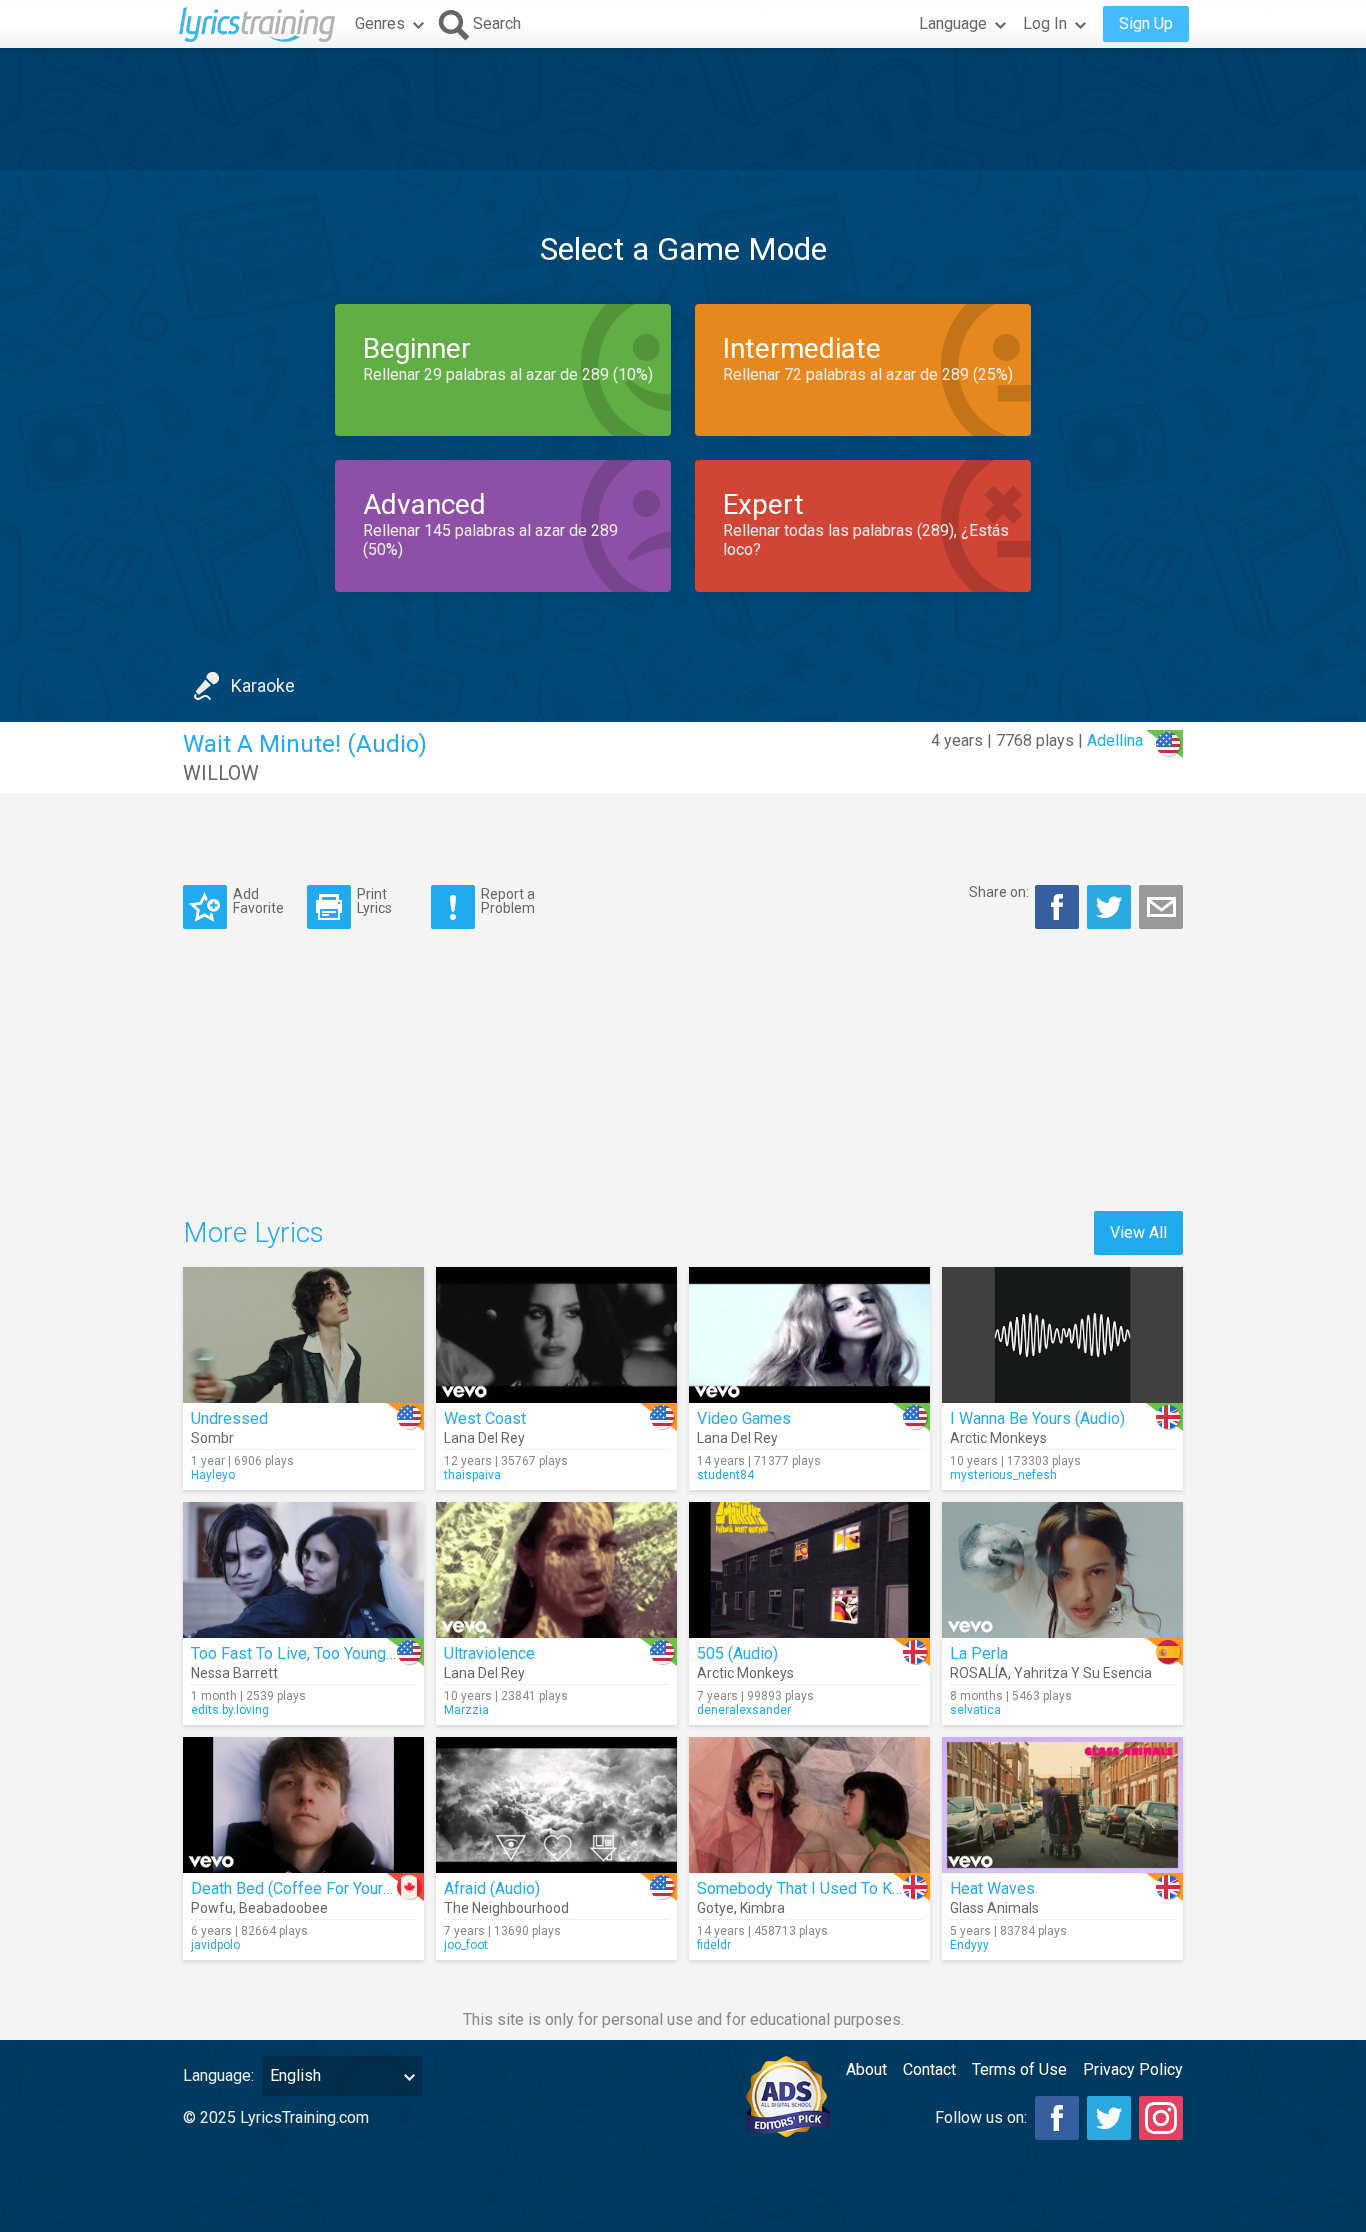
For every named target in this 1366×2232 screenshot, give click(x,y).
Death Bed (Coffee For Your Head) (310, 1888)
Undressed (229, 1418)
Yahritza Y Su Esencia (1083, 1673)
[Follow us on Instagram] (1161, 2118)
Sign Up (1146, 23)
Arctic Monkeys (998, 1438)
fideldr (714, 1945)
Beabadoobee (283, 1908)
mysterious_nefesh (1003, 1475)
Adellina (1115, 740)
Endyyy (969, 1945)
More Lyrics (253, 1232)
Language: (218, 2075)
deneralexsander (744, 1710)
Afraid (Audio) (492, 1888)
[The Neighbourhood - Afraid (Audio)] (556, 1805)
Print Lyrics (374, 900)
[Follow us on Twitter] (1109, 2118)
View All (1138, 1232)
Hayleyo (213, 1475)
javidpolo (215, 1945)
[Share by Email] (1161, 907)
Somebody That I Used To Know (809, 1888)
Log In (1045, 23)
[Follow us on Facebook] (1057, 2118)
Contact (929, 2069)
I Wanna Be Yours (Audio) (1037, 1418)
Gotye (715, 1908)
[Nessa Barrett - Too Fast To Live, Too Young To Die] (303, 1570)
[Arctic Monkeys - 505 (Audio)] (809, 1570)
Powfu (212, 1908)
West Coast (485, 1418)
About (866, 2069)
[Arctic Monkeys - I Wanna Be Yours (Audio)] (1062, 1335)
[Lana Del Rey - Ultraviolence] (556, 1570)
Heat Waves (992, 1888)
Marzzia (466, 1710)
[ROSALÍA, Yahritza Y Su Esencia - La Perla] (1062, 1570)
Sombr (212, 1438)
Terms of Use (1019, 2069)
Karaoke (263, 685)
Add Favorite (258, 900)
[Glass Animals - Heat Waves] (1062, 1805)
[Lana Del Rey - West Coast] (556, 1335)
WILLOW (221, 773)
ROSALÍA (979, 1673)
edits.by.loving (230, 1710)
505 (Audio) (737, 1653)
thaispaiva (472, 1475)
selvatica (975, 1710)
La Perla (979, 1653)
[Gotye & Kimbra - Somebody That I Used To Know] (809, 1805)
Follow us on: (981, 2117)
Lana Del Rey (484, 1438)
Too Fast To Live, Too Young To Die (313, 1653)
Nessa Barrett (234, 1673)
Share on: (999, 892)
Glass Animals (994, 1908)
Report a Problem (508, 900)
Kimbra (762, 1908)
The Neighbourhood (506, 1908)
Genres (380, 23)
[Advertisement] (683, 109)
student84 (725, 1475)
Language (953, 23)
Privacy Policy (1133, 2069)
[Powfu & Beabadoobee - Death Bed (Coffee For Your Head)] (303, 1805)
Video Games (744, 1418)
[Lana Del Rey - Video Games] (809, 1335)
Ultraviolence (489, 1653)
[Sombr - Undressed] (303, 1335)
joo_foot (466, 1945)
